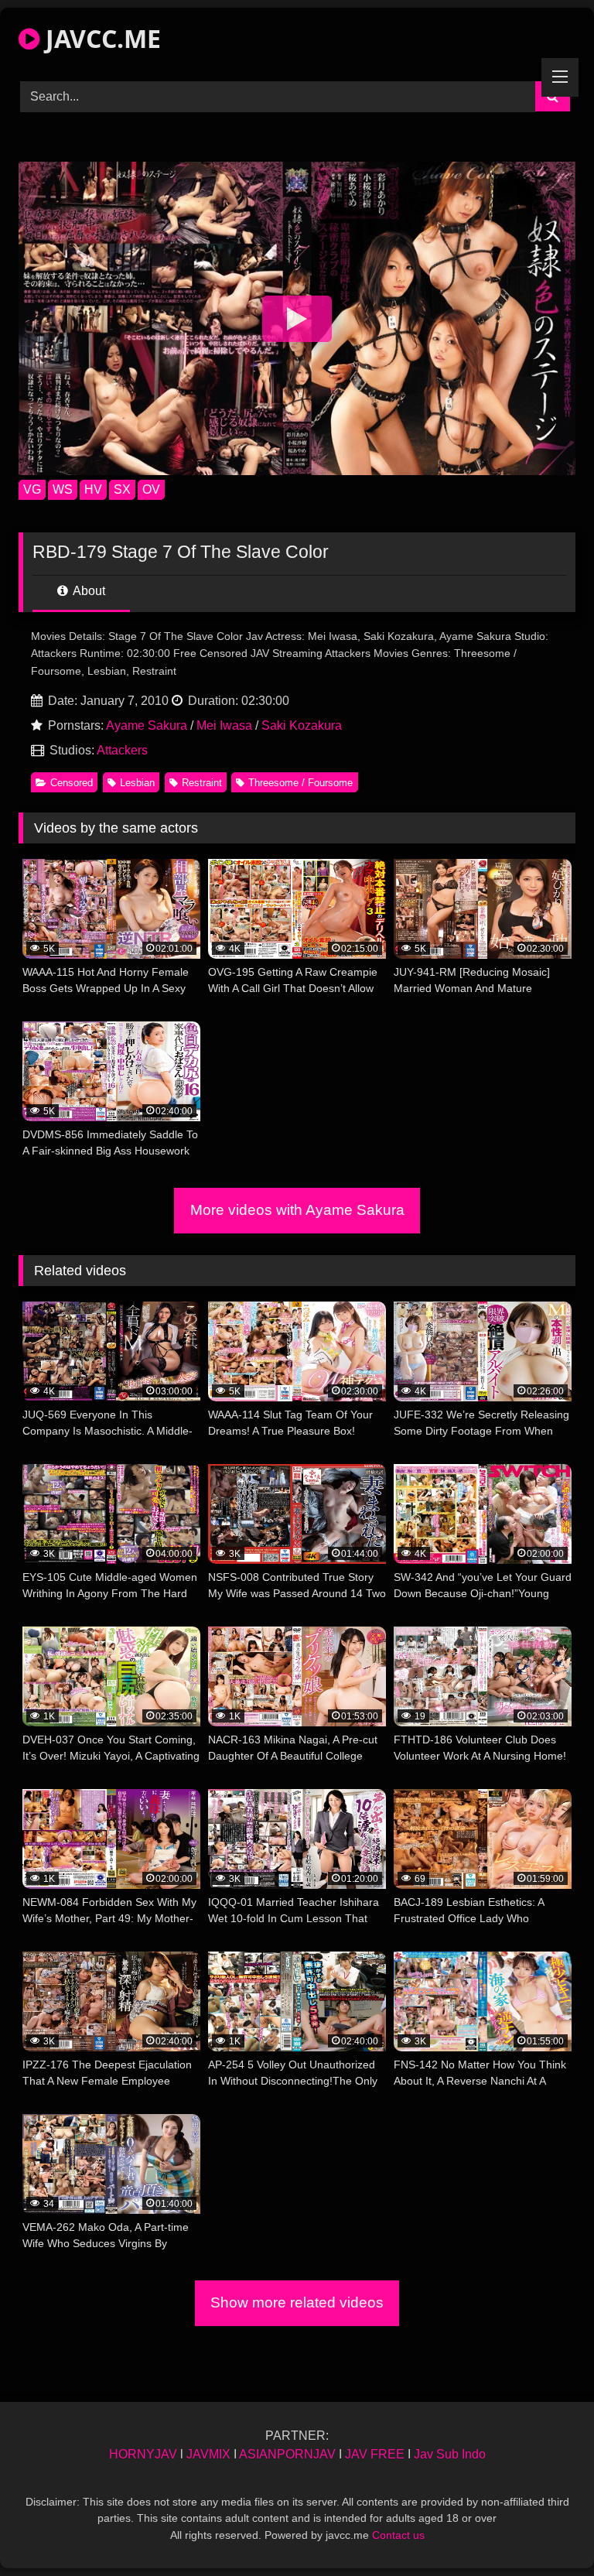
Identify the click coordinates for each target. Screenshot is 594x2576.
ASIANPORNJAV (287, 2454)
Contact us (398, 2535)
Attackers (122, 750)
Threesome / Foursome (300, 783)
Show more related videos (297, 2302)
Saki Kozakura (302, 725)
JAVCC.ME (100, 38)
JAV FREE (375, 2454)
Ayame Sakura (147, 725)
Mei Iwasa (224, 725)
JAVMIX (208, 2454)
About (88, 591)
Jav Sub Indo (450, 2454)
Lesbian (137, 783)
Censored (72, 783)
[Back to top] (546, 2530)
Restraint (202, 783)
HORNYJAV (143, 2454)
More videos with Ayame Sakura (297, 1210)
